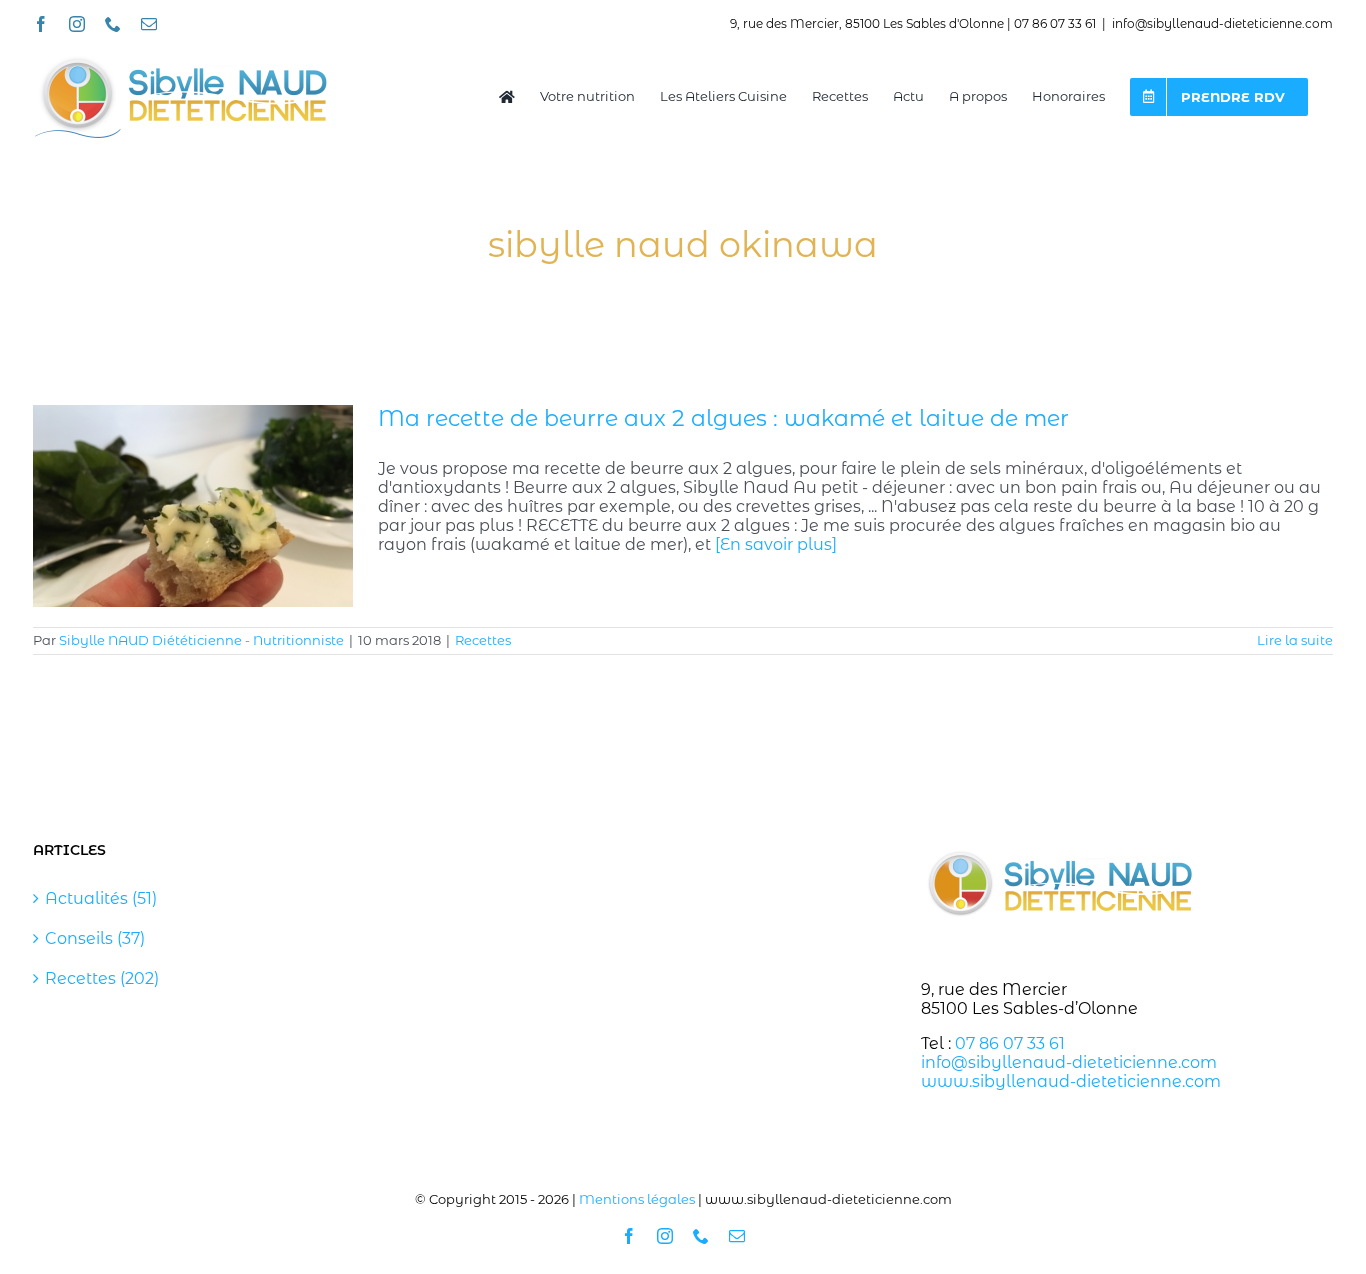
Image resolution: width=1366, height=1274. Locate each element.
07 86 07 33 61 (1010, 1043)
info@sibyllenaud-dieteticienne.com (1222, 23)
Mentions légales (637, 1199)
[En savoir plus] (776, 544)
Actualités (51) (101, 898)
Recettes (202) (102, 978)
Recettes (483, 640)
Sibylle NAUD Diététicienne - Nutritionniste (201, 640)
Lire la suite (1295, 640)
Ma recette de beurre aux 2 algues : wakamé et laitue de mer (723, 418)
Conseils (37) (95, 938)
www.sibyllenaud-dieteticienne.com (1071, 1081)
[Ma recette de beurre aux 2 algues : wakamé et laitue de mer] (193, 506)
